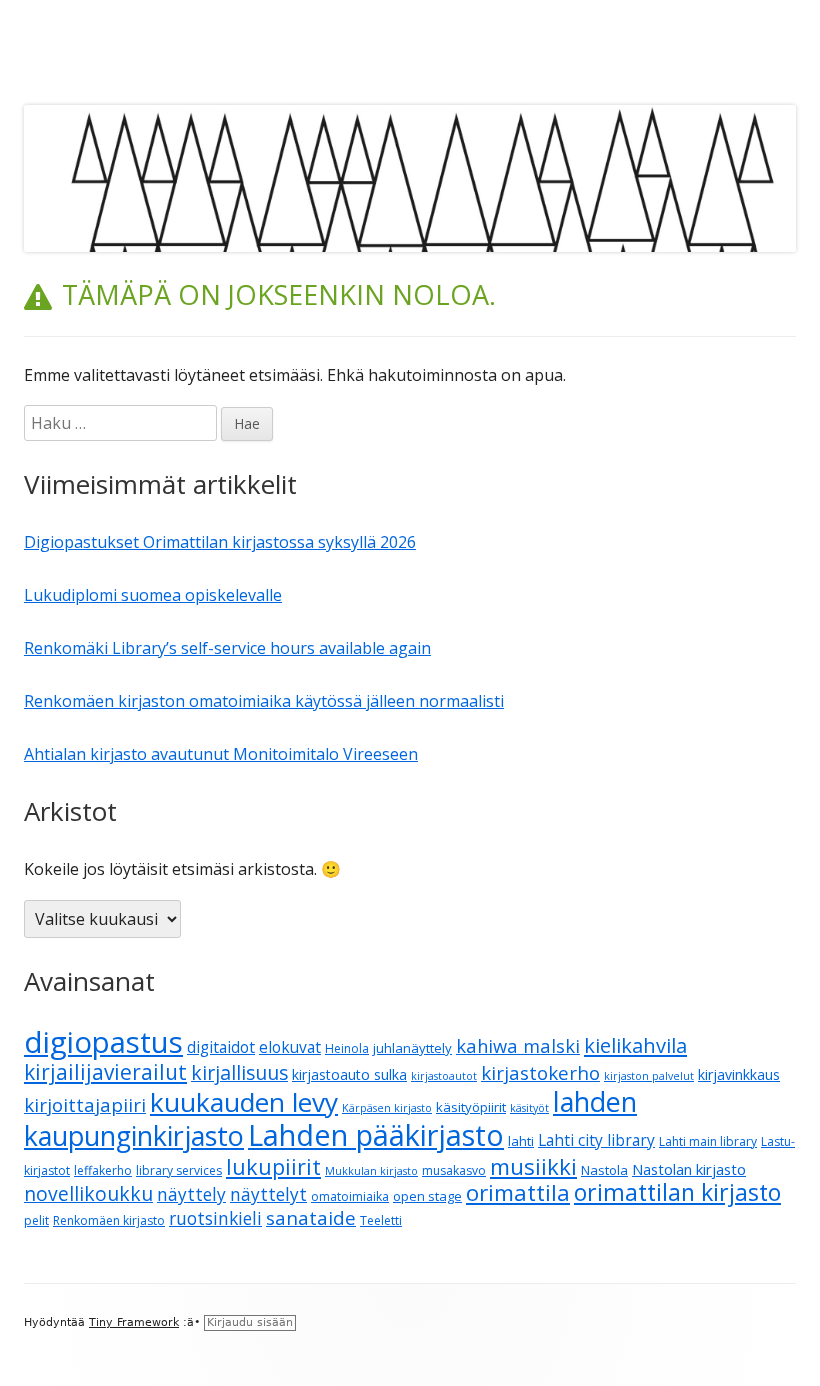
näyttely (191, 1194)
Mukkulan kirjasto (371, 1171)
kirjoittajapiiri (85, 1104)
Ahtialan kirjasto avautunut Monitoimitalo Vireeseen (221, 754)
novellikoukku (88, 1193)
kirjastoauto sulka (349, 1074)
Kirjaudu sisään (250, 1322)
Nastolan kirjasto (689, 1169)
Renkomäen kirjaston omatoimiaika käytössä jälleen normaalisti (264, 701)
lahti (521, 1141)
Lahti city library (596, 1140)
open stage (427, 1196)
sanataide (311, 1218)
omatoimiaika (350, 1196)
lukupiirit (273, 1166)
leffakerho (103, 1170)
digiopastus (103, 1042)
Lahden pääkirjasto (376, 1134)
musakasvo (454, 1170)
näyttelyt (268, 1194)
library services (179, 1170)
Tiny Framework (134, 1322)
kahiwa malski (518, 1045)
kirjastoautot (444, 1076)
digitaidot (221, 1047)
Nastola (604, 1170)
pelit (36, 1220)
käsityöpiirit (471, 1107)
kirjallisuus (239, 1072)
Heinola (347, 1048)
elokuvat (290, 1047)
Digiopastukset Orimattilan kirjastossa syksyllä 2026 (220, 542)
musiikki (533, 1166)
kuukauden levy (244, 1102)
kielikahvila (635, 1045)
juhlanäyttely (412, 1048)
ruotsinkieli (215, 1218)
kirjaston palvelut (649, 1076)
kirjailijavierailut (105, 1072)
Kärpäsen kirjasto (387, 1108)
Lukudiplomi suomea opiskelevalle (153, 595)
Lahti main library (708, 1141)
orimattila (518, 1192)
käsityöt (529, 1108)
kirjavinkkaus (739, 1074)
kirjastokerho (540, 1072)
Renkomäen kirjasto (109, 1220)
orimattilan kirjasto (677, 1192)
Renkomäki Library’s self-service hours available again (227, 648)
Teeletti (381, 1220)
